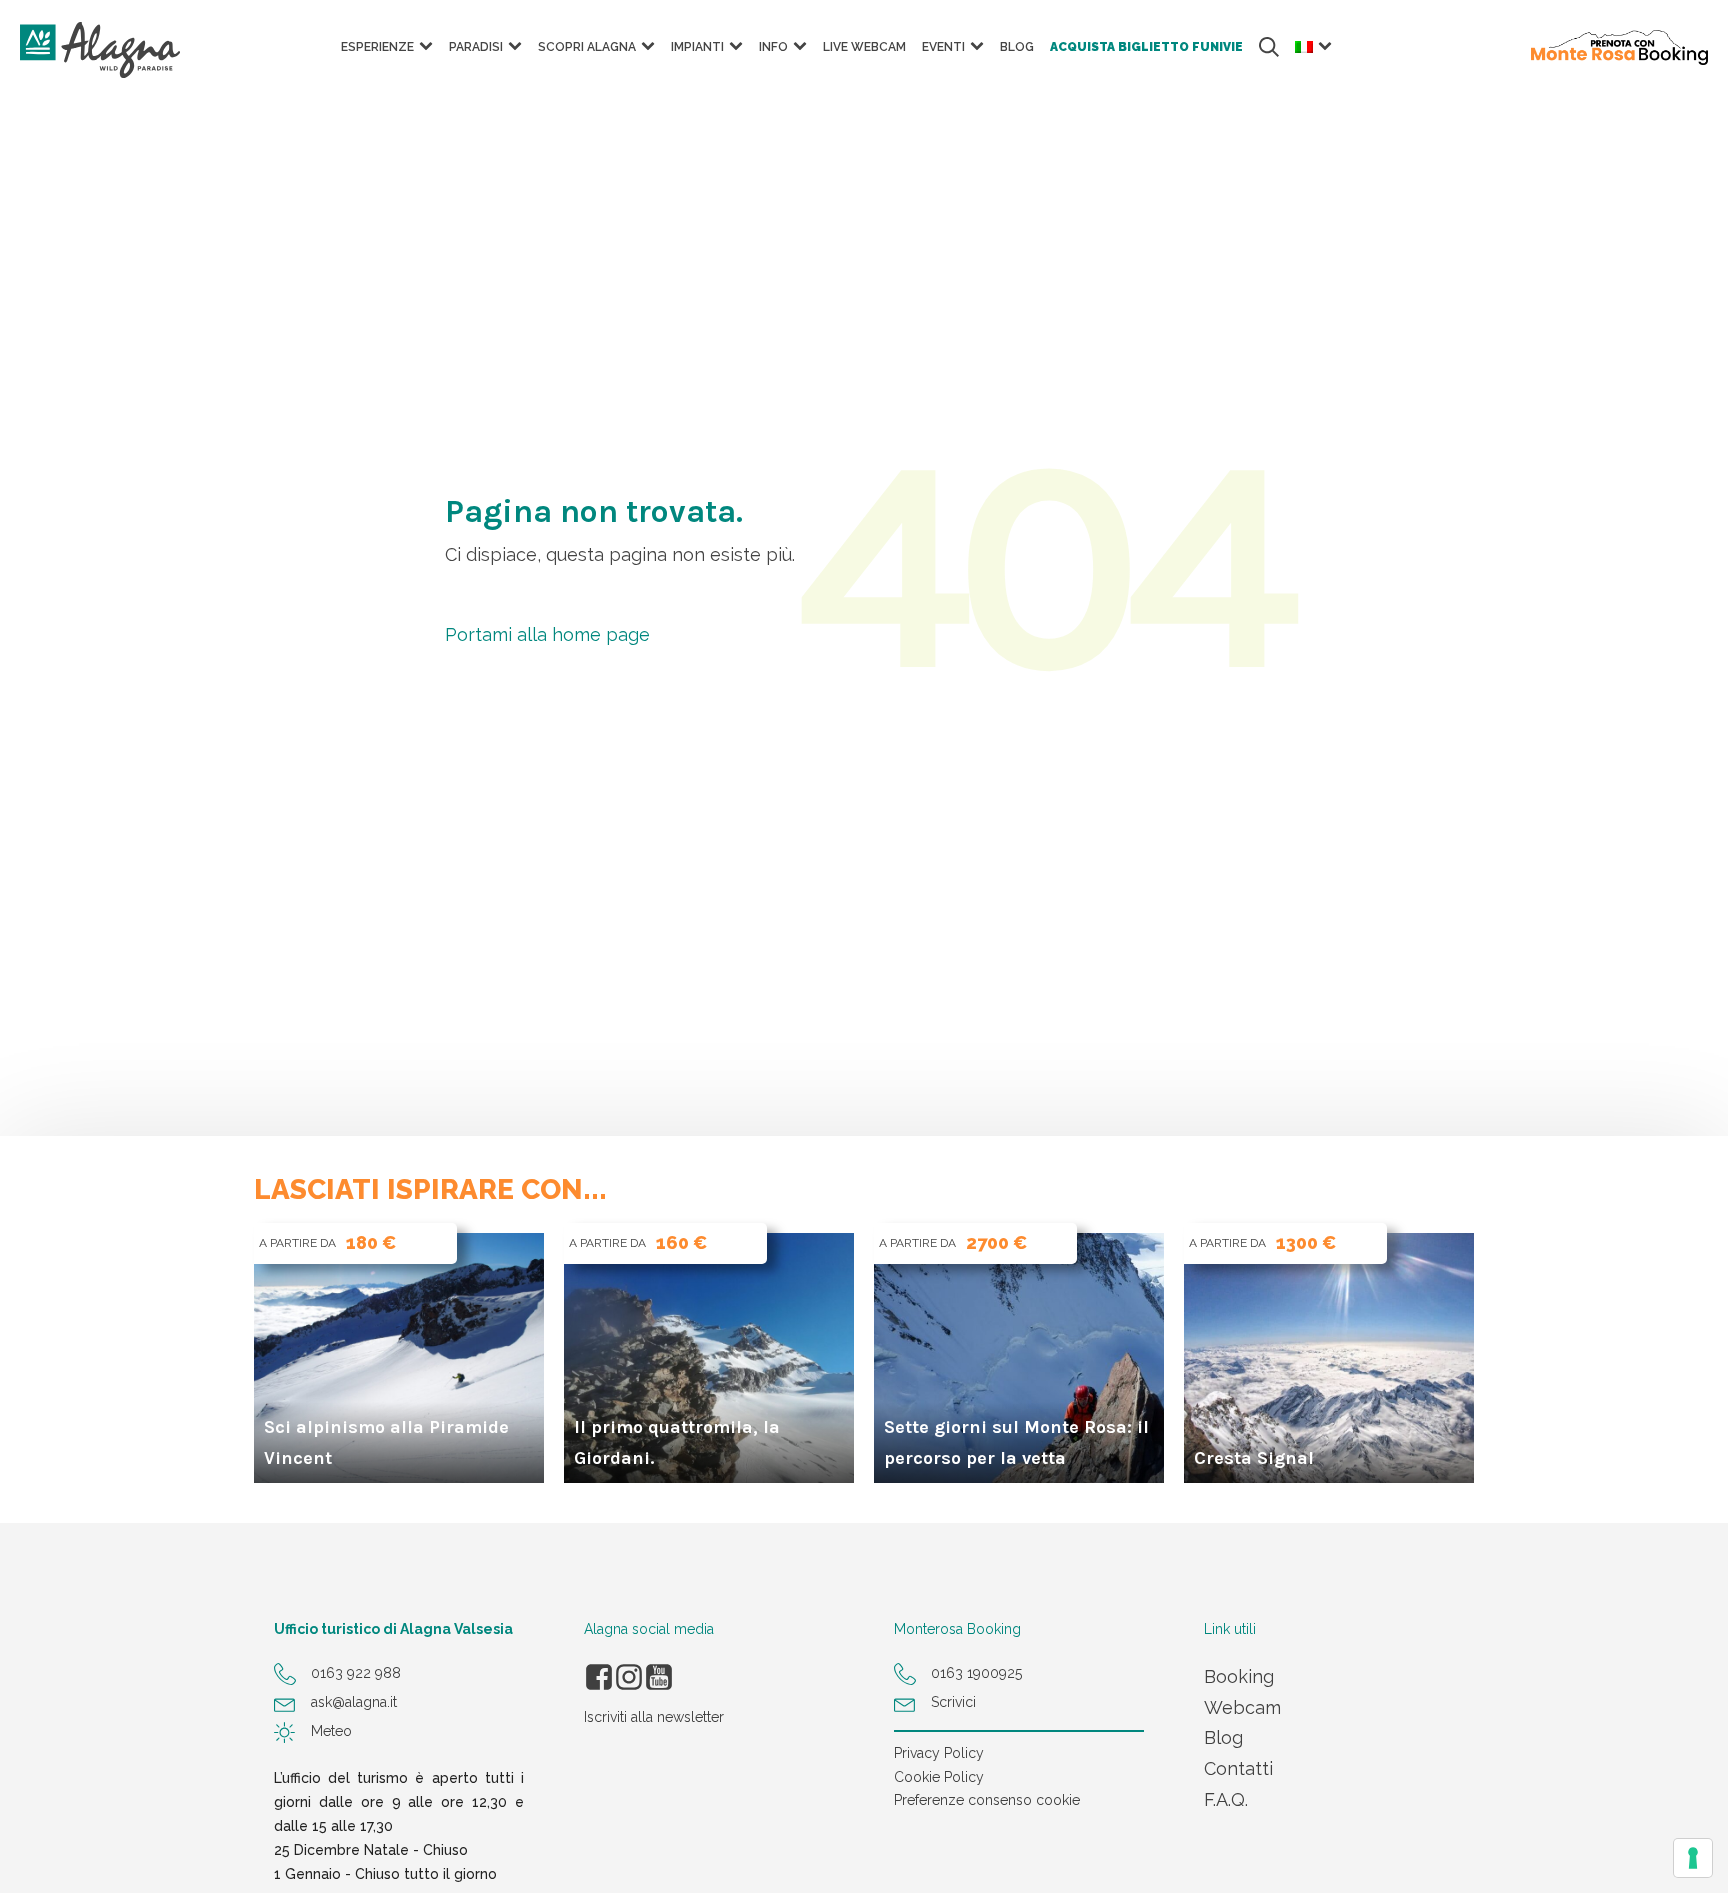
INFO (773, 47)
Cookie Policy (939, 1777)
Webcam (1242, 1707)
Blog (1017, 47)
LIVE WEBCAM (864, 47)
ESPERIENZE (377, 47)
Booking (1239, 1676)
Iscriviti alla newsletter (654, 1717)
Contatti (1238, 1768)
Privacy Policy (939, 1753)
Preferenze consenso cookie (987, 1800)
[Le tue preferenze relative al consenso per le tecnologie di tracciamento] (1693, 1858)
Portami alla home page (547, 634)
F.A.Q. (1226, 1799)
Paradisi (476, 47)
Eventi (943, 47)
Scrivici (953, 1702)
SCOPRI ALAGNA (587, 47)
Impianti (697, 47)
